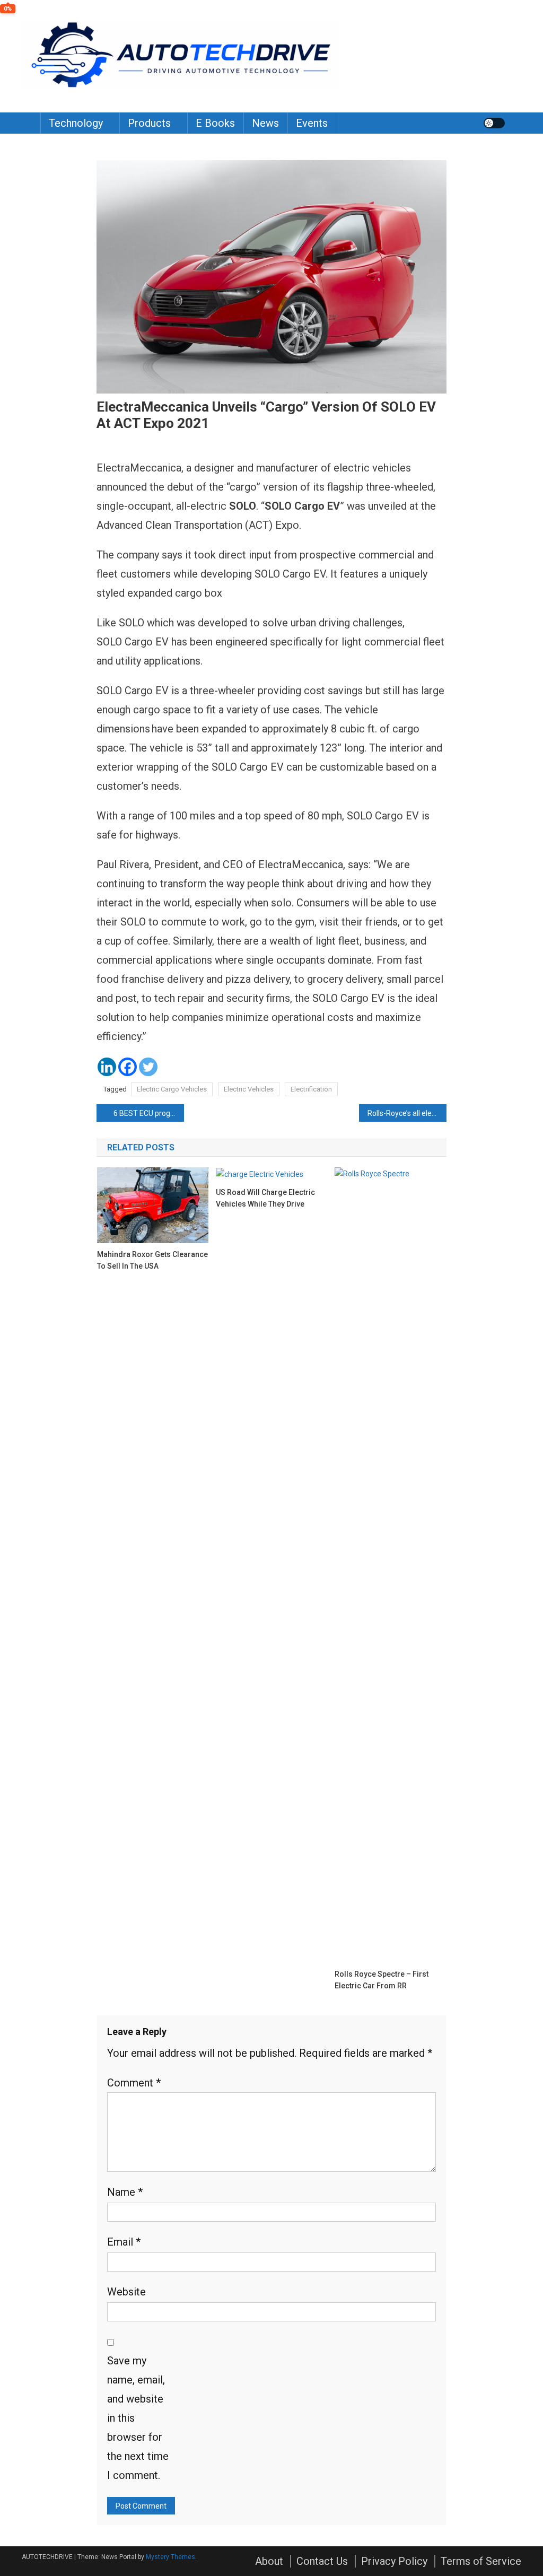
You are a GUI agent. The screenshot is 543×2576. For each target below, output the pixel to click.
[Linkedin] (107, 1067)
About (269, 2561)
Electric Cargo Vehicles (172, 1089)
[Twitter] (148, 1067)
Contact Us (322, 2561)
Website (126, 2292)
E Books (215, 123)
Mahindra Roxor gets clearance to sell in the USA (152, 1260)
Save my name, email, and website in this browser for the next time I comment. (138, 2418)
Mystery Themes (170, 2557)
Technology (76, 123)
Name (125, 2192)
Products (149, 123)
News (265, 123)
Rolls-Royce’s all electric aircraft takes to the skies (407, 1113)
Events (312, 123)
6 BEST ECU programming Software (149, 1113)
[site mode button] (494, 123)
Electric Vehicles (249, 1089)
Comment (134, 2083)
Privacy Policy (394, 2561)
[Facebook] (128, 1067)
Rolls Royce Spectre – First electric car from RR (382, 1980)
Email (124, 2242)
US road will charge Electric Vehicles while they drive (265, 1198)
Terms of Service (481, 2561)
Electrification (311, 1089)
